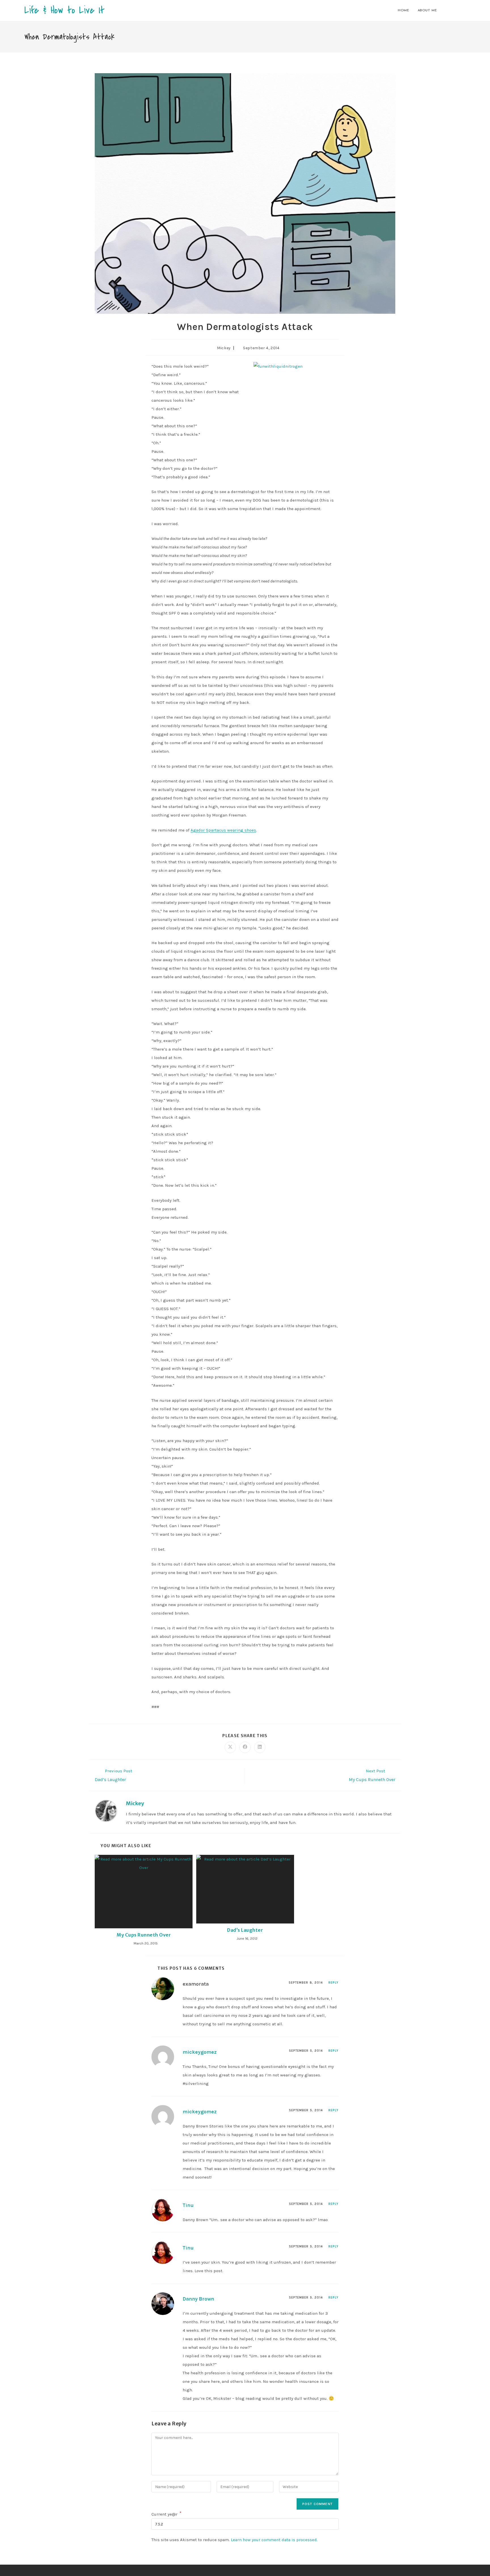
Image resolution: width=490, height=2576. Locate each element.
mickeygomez (200, 2052)
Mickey (224, 348)
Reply (334, 1983)
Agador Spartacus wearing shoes (223, 830)
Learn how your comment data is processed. (274, 2540)
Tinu (188, 2205)
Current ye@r (166, 2514)
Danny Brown (198, 2299)
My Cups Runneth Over (144, 1935)
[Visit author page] (106, 1811)
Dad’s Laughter (245, 1930)
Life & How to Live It (65, 10)
